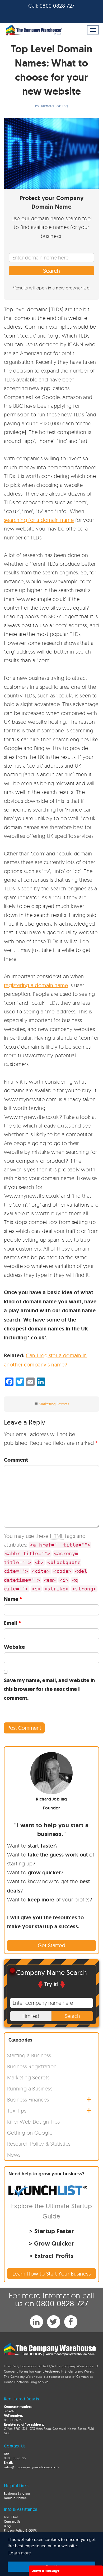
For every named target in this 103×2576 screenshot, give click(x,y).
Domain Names (15, 2498)
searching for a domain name (39, 520)
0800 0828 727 (57, 6)
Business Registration (32, 2066)
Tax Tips (17, 2111)
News (14, 2155)
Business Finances (28, 2100)
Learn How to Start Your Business (51, 2274)
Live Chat (11, 2517)
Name (13, 1599)
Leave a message (45, 2570)
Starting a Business (29, 2055)
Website (14, 1647)
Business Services (17, 2494)
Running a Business (30, 2088)
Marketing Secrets (54, 1404)
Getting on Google (30, 2133)
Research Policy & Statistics (39, 2144)
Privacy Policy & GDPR (20, 2530)
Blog (7, 2526)
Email (12, 1623)
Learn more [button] (20, 2553)
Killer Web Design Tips (34, 2122)
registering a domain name (36, 985)
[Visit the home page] (34, 30)
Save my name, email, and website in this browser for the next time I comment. (50, 1689)
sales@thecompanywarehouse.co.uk (32, 2467)
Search (51, 271)
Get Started (51, 1945)
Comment (16, 1460)
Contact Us (12, 2521)
